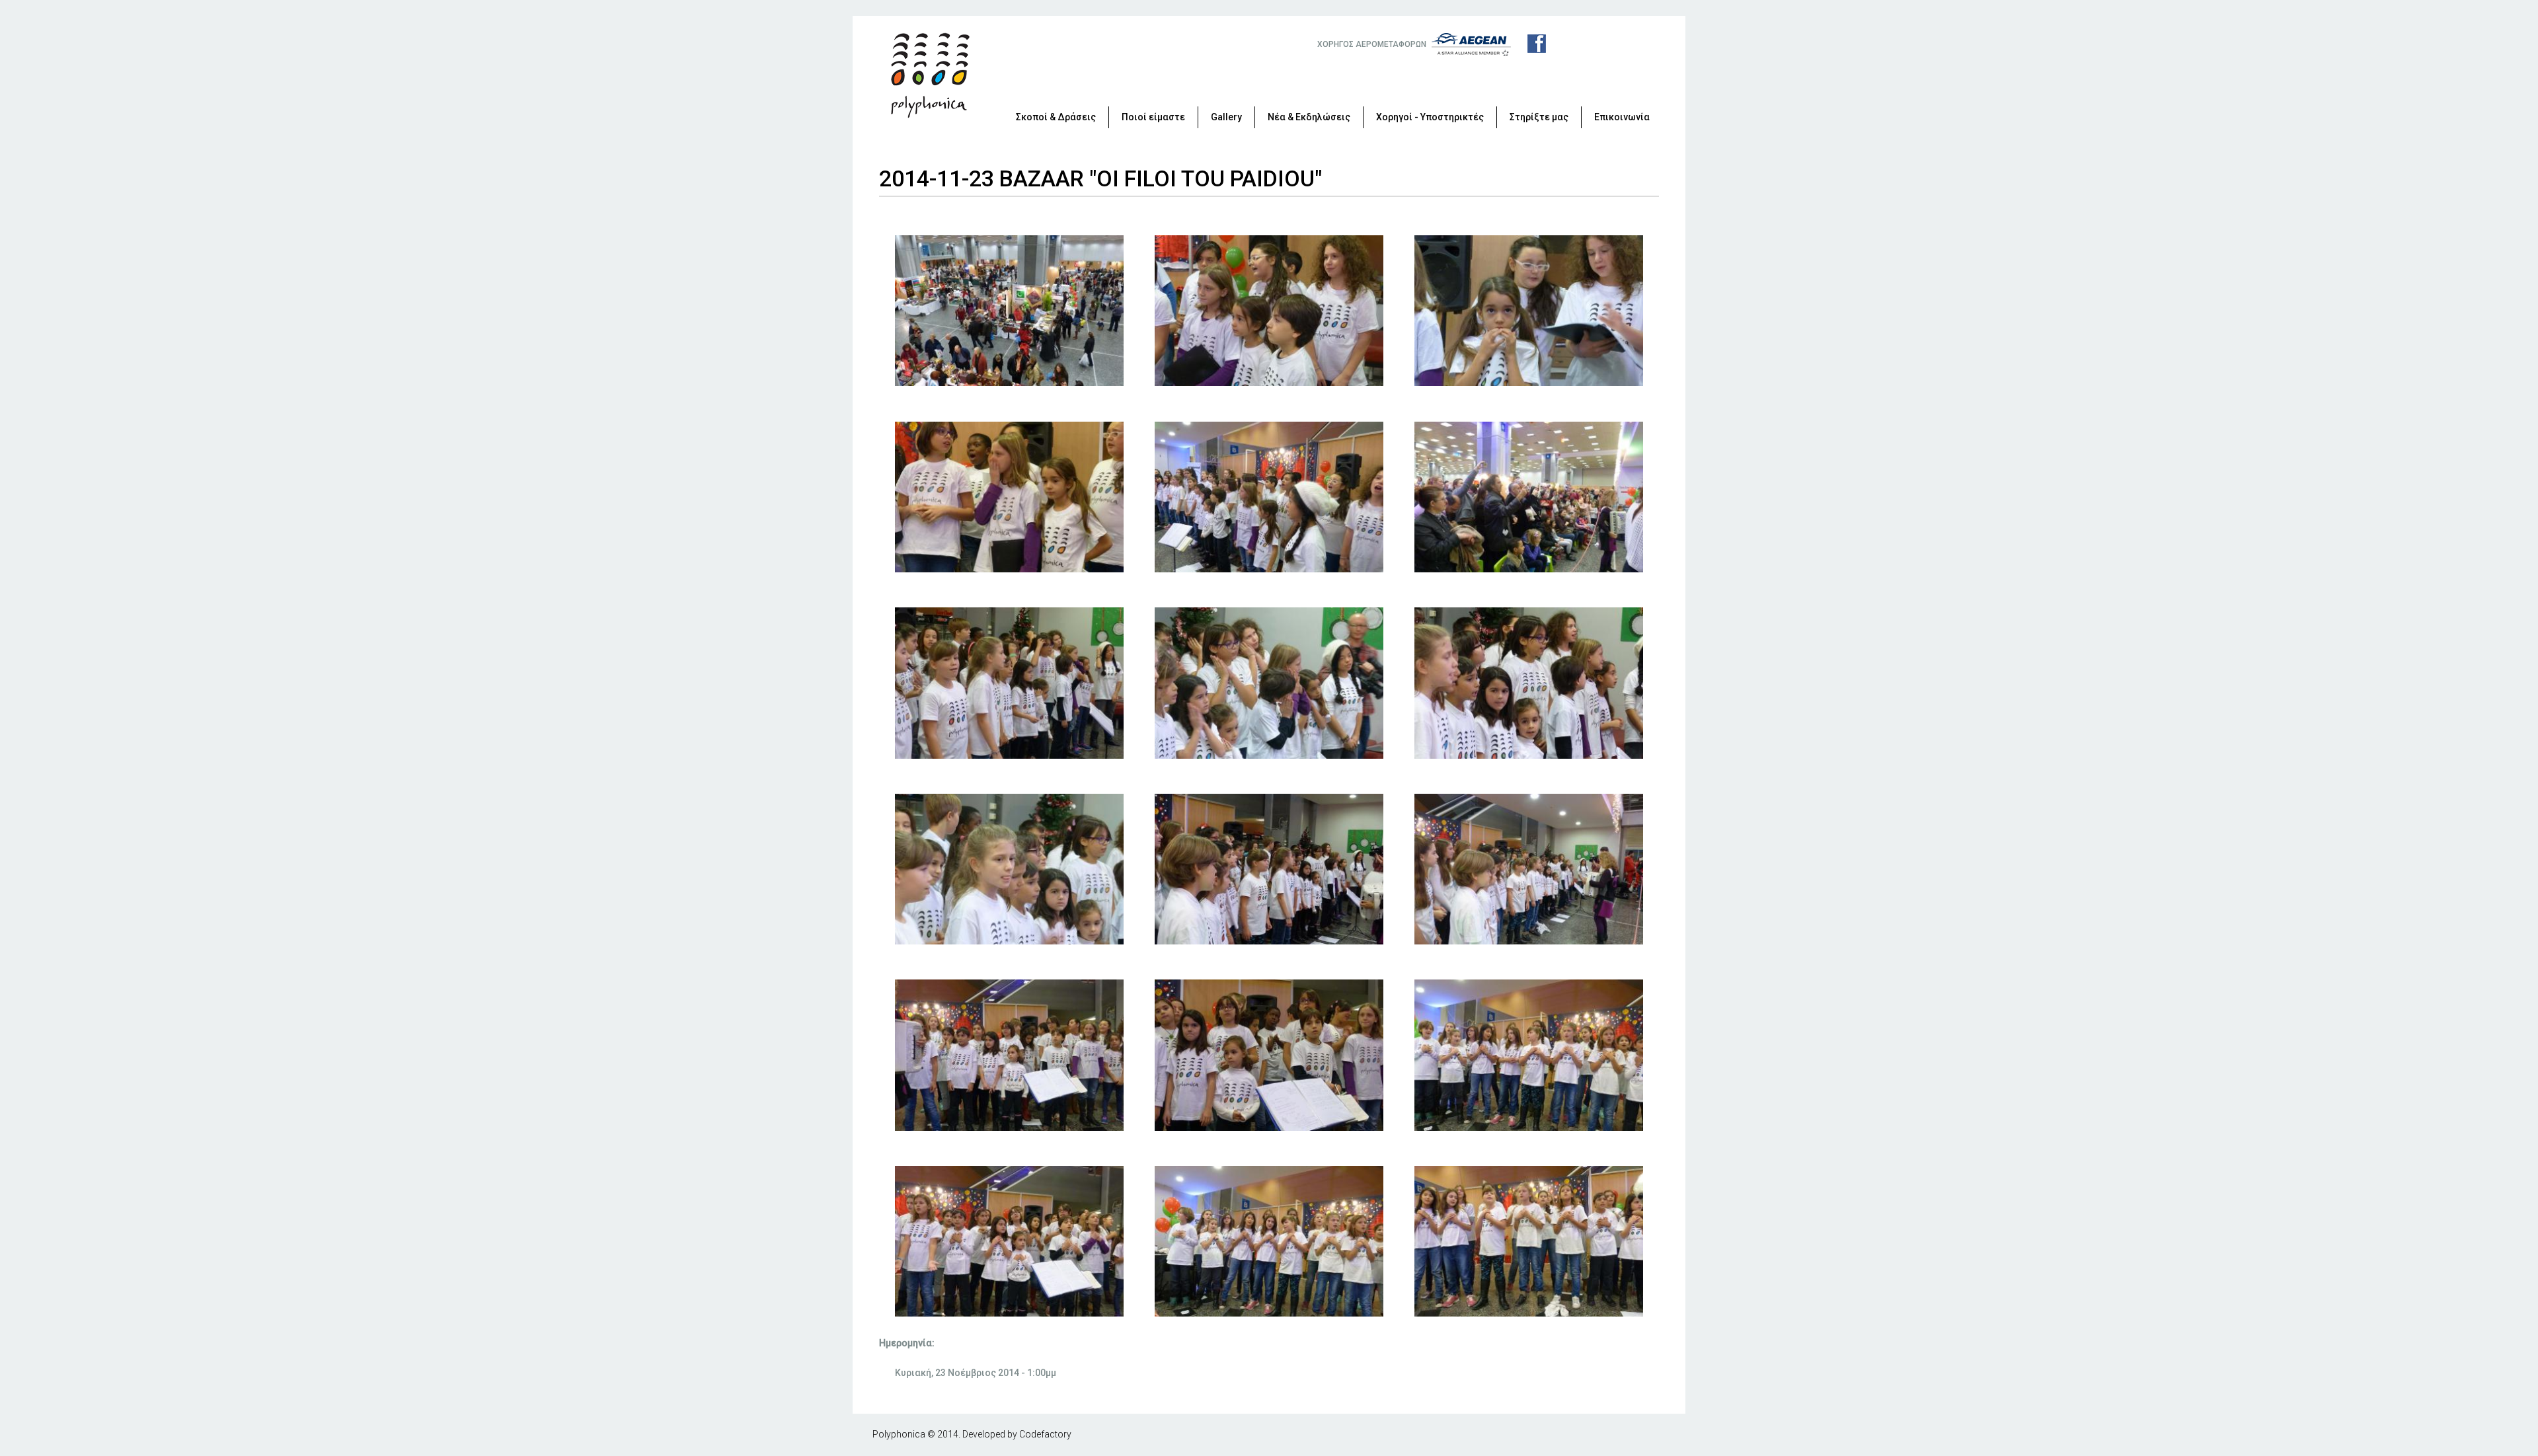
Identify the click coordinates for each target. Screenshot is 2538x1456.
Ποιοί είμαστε (1153, 117)
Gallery (1226, 117)
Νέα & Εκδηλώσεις (1309, 117)
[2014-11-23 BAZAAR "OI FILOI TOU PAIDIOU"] (1009, 383)
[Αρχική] (930, 75)
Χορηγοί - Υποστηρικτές (1430, 117)
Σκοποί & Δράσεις (1056, 117)
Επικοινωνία (1622, 117)
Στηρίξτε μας (1539, 117)
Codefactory (1045, 1434)
